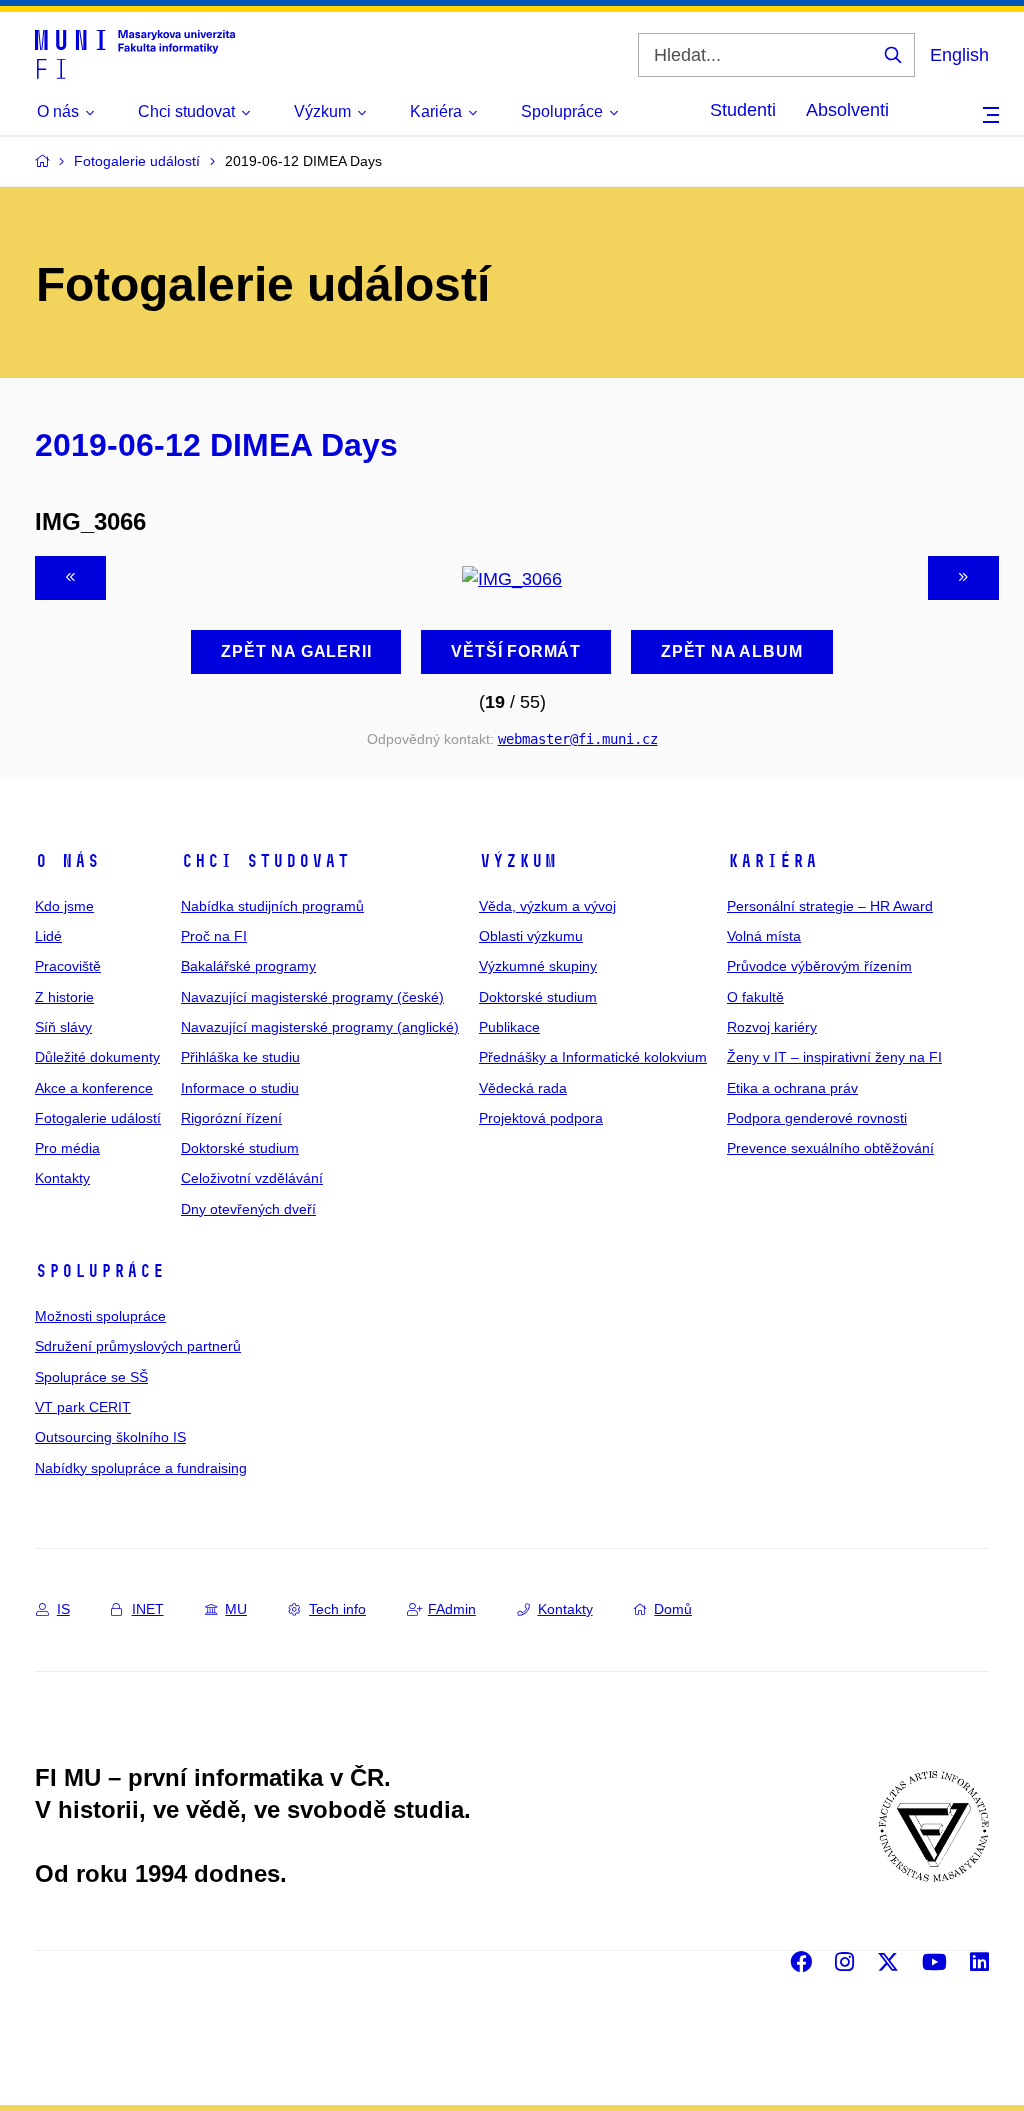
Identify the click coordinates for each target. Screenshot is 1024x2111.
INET (148, 1609)
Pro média (67, 1148)
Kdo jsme (64, 906)
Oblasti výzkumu (531, 936)
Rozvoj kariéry (772, 1027)
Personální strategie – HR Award (830, 906)
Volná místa (764, 936)
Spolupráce (100, 1271)
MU (236, 1609)
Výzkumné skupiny (538, 966)
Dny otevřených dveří (248, 1209)
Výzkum (518, 861)
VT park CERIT (83, 1407)
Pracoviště (68, 966)
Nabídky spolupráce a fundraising (141, 1468)
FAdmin (452, 1609)
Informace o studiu (240, 1088)
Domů (673, 1609)
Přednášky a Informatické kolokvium (593, 1057)
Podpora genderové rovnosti (817, 1118)
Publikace (509, 1027)
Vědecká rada (523, 1088)
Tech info (337, 1609)
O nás (67, 861)
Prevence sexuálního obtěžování (830, 1148)
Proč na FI (214, 936)
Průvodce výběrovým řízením (819, 966)
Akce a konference (94, 1088)
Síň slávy (63, 1027)
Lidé (48, 936)
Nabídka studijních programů (272, 906)
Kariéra (772, 861)
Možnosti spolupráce (100, 1316)
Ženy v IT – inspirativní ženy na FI (834, 1057)
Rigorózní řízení (231, 1118)
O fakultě (755, 997)
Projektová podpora (541, 1118)
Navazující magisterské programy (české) (312, 997)
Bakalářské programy (248, 966)
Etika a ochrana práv (792, 1088)
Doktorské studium (240, 1148)
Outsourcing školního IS (110, 1437)
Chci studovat (265, 861)
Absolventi (847, 110)
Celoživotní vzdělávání (252, 1178)
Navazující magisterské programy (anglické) (320, 1027)
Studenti (743, 110)
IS (63, 1609)
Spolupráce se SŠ (91, 1377)
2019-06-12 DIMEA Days (216, 445)
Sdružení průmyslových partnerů (138, 1346)
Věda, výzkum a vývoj (547, 906)
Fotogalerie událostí (98, 1118)
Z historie (64, 997)
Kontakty (62, 1178)
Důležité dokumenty (97, 1057)
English (959, 55)
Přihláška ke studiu (240, 1057)
